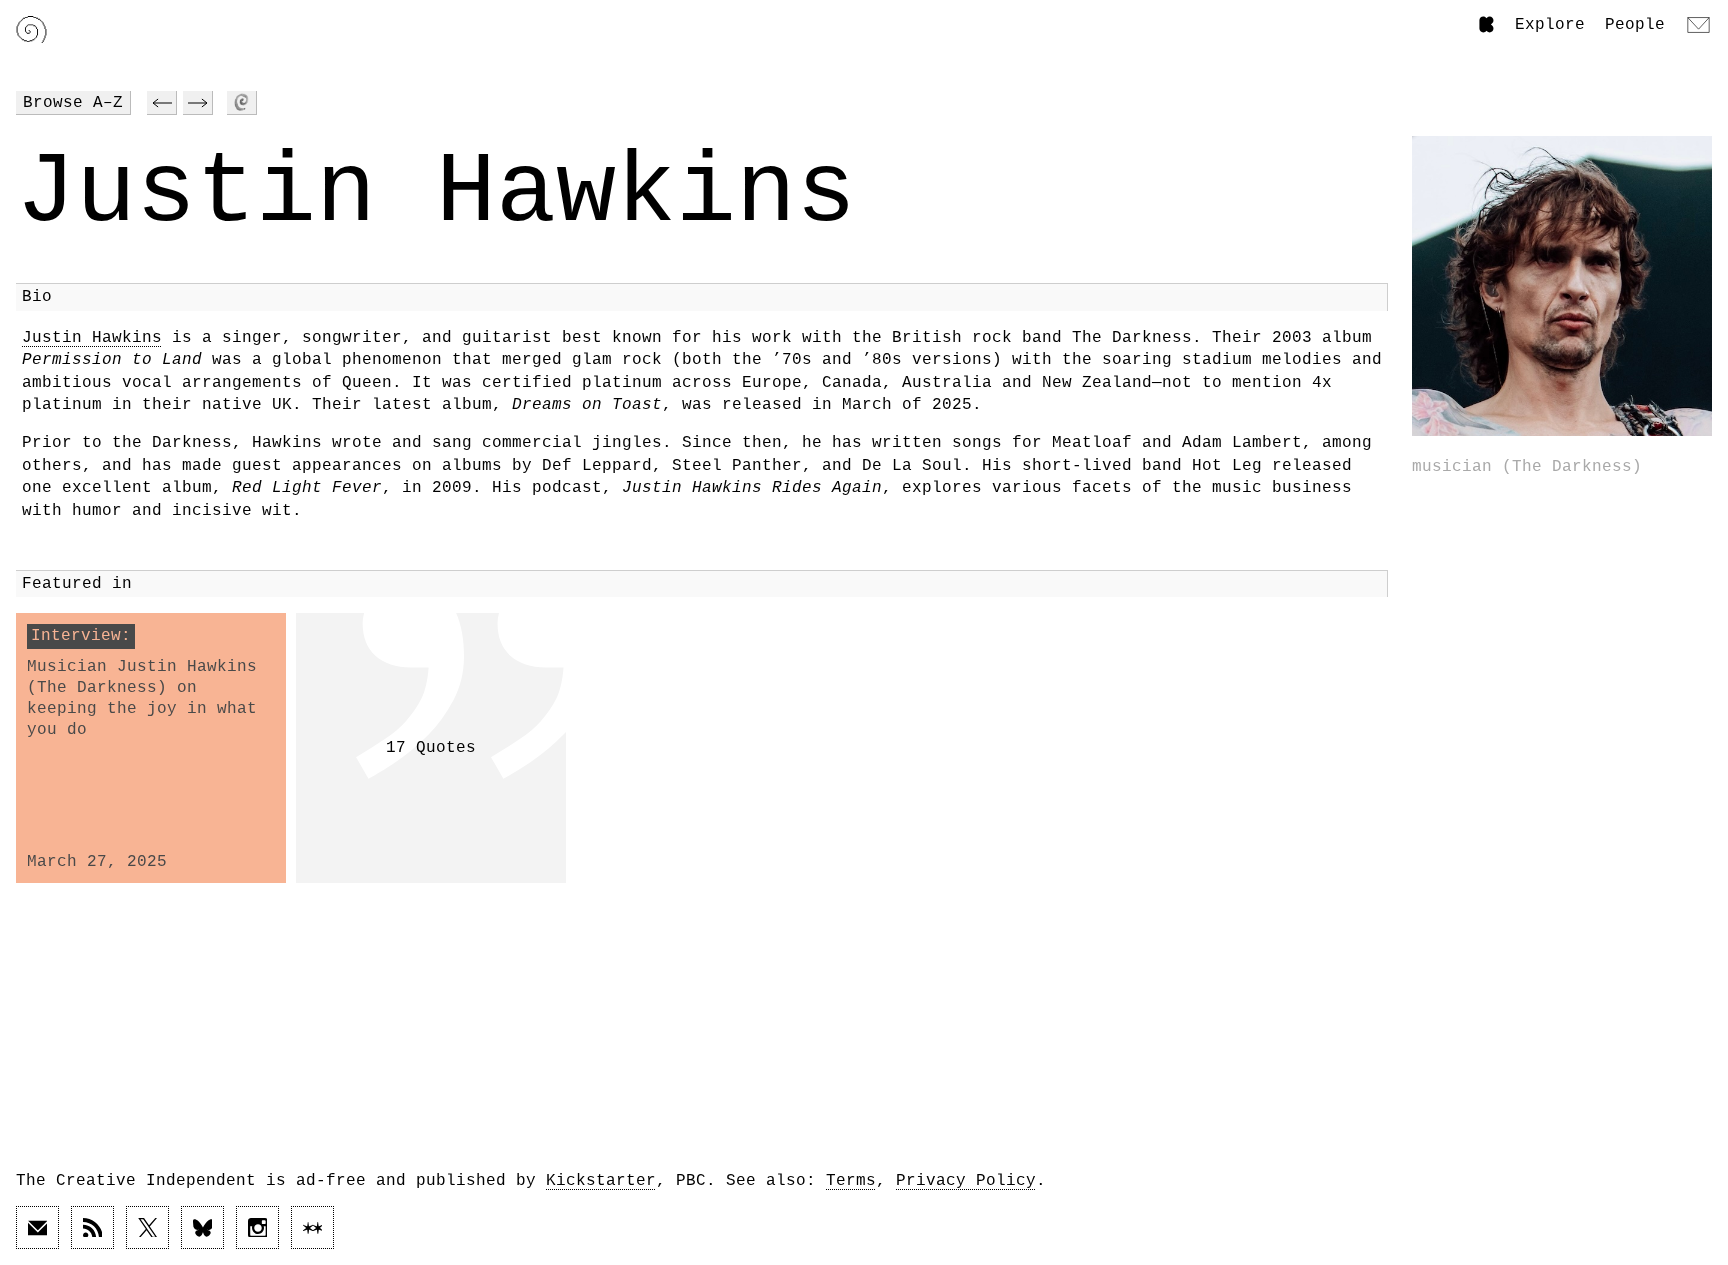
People (1635, 25)
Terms (851, 1181)
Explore (1550, 25)
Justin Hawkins (92, 338)
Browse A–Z (73, 103)
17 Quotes (431, 748)
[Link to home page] (31, 29)
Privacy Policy (966, 1181)
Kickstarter (601, 1181)
